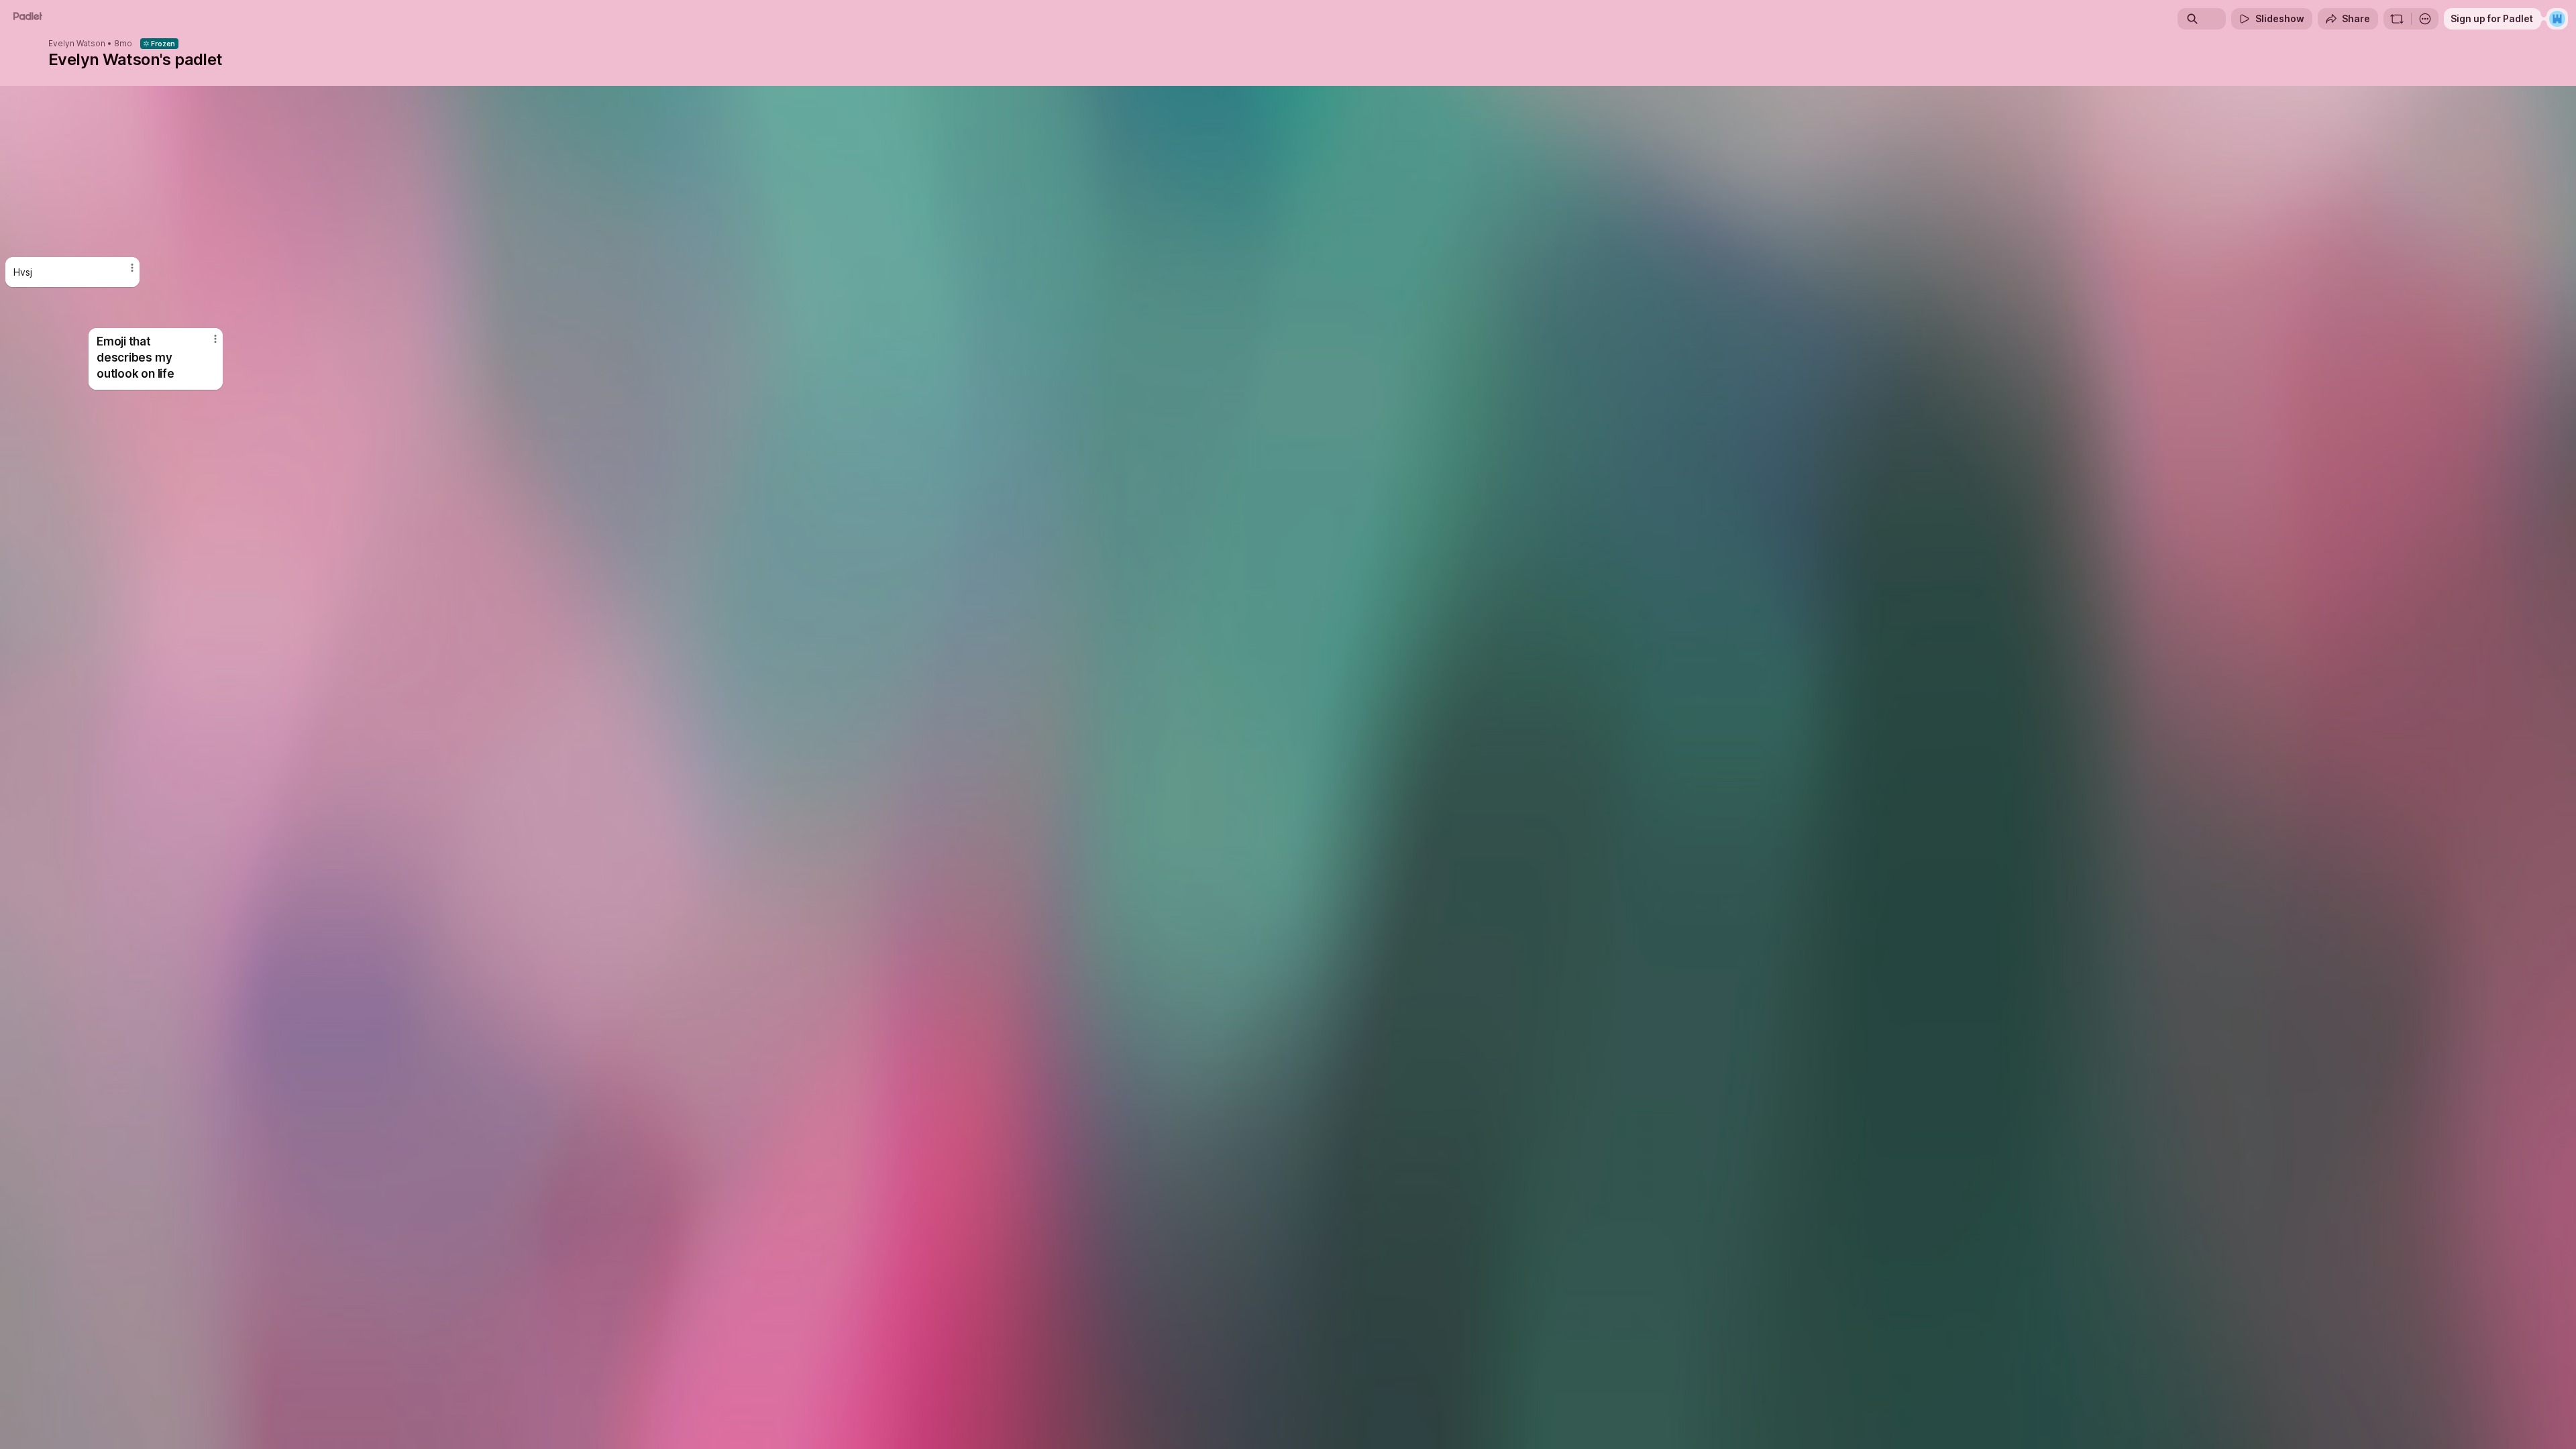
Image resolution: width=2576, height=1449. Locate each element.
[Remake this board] (2397, 19)
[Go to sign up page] (2557, 19)
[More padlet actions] (2425, 19)
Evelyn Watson (77, 44)
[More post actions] (132, 268)
